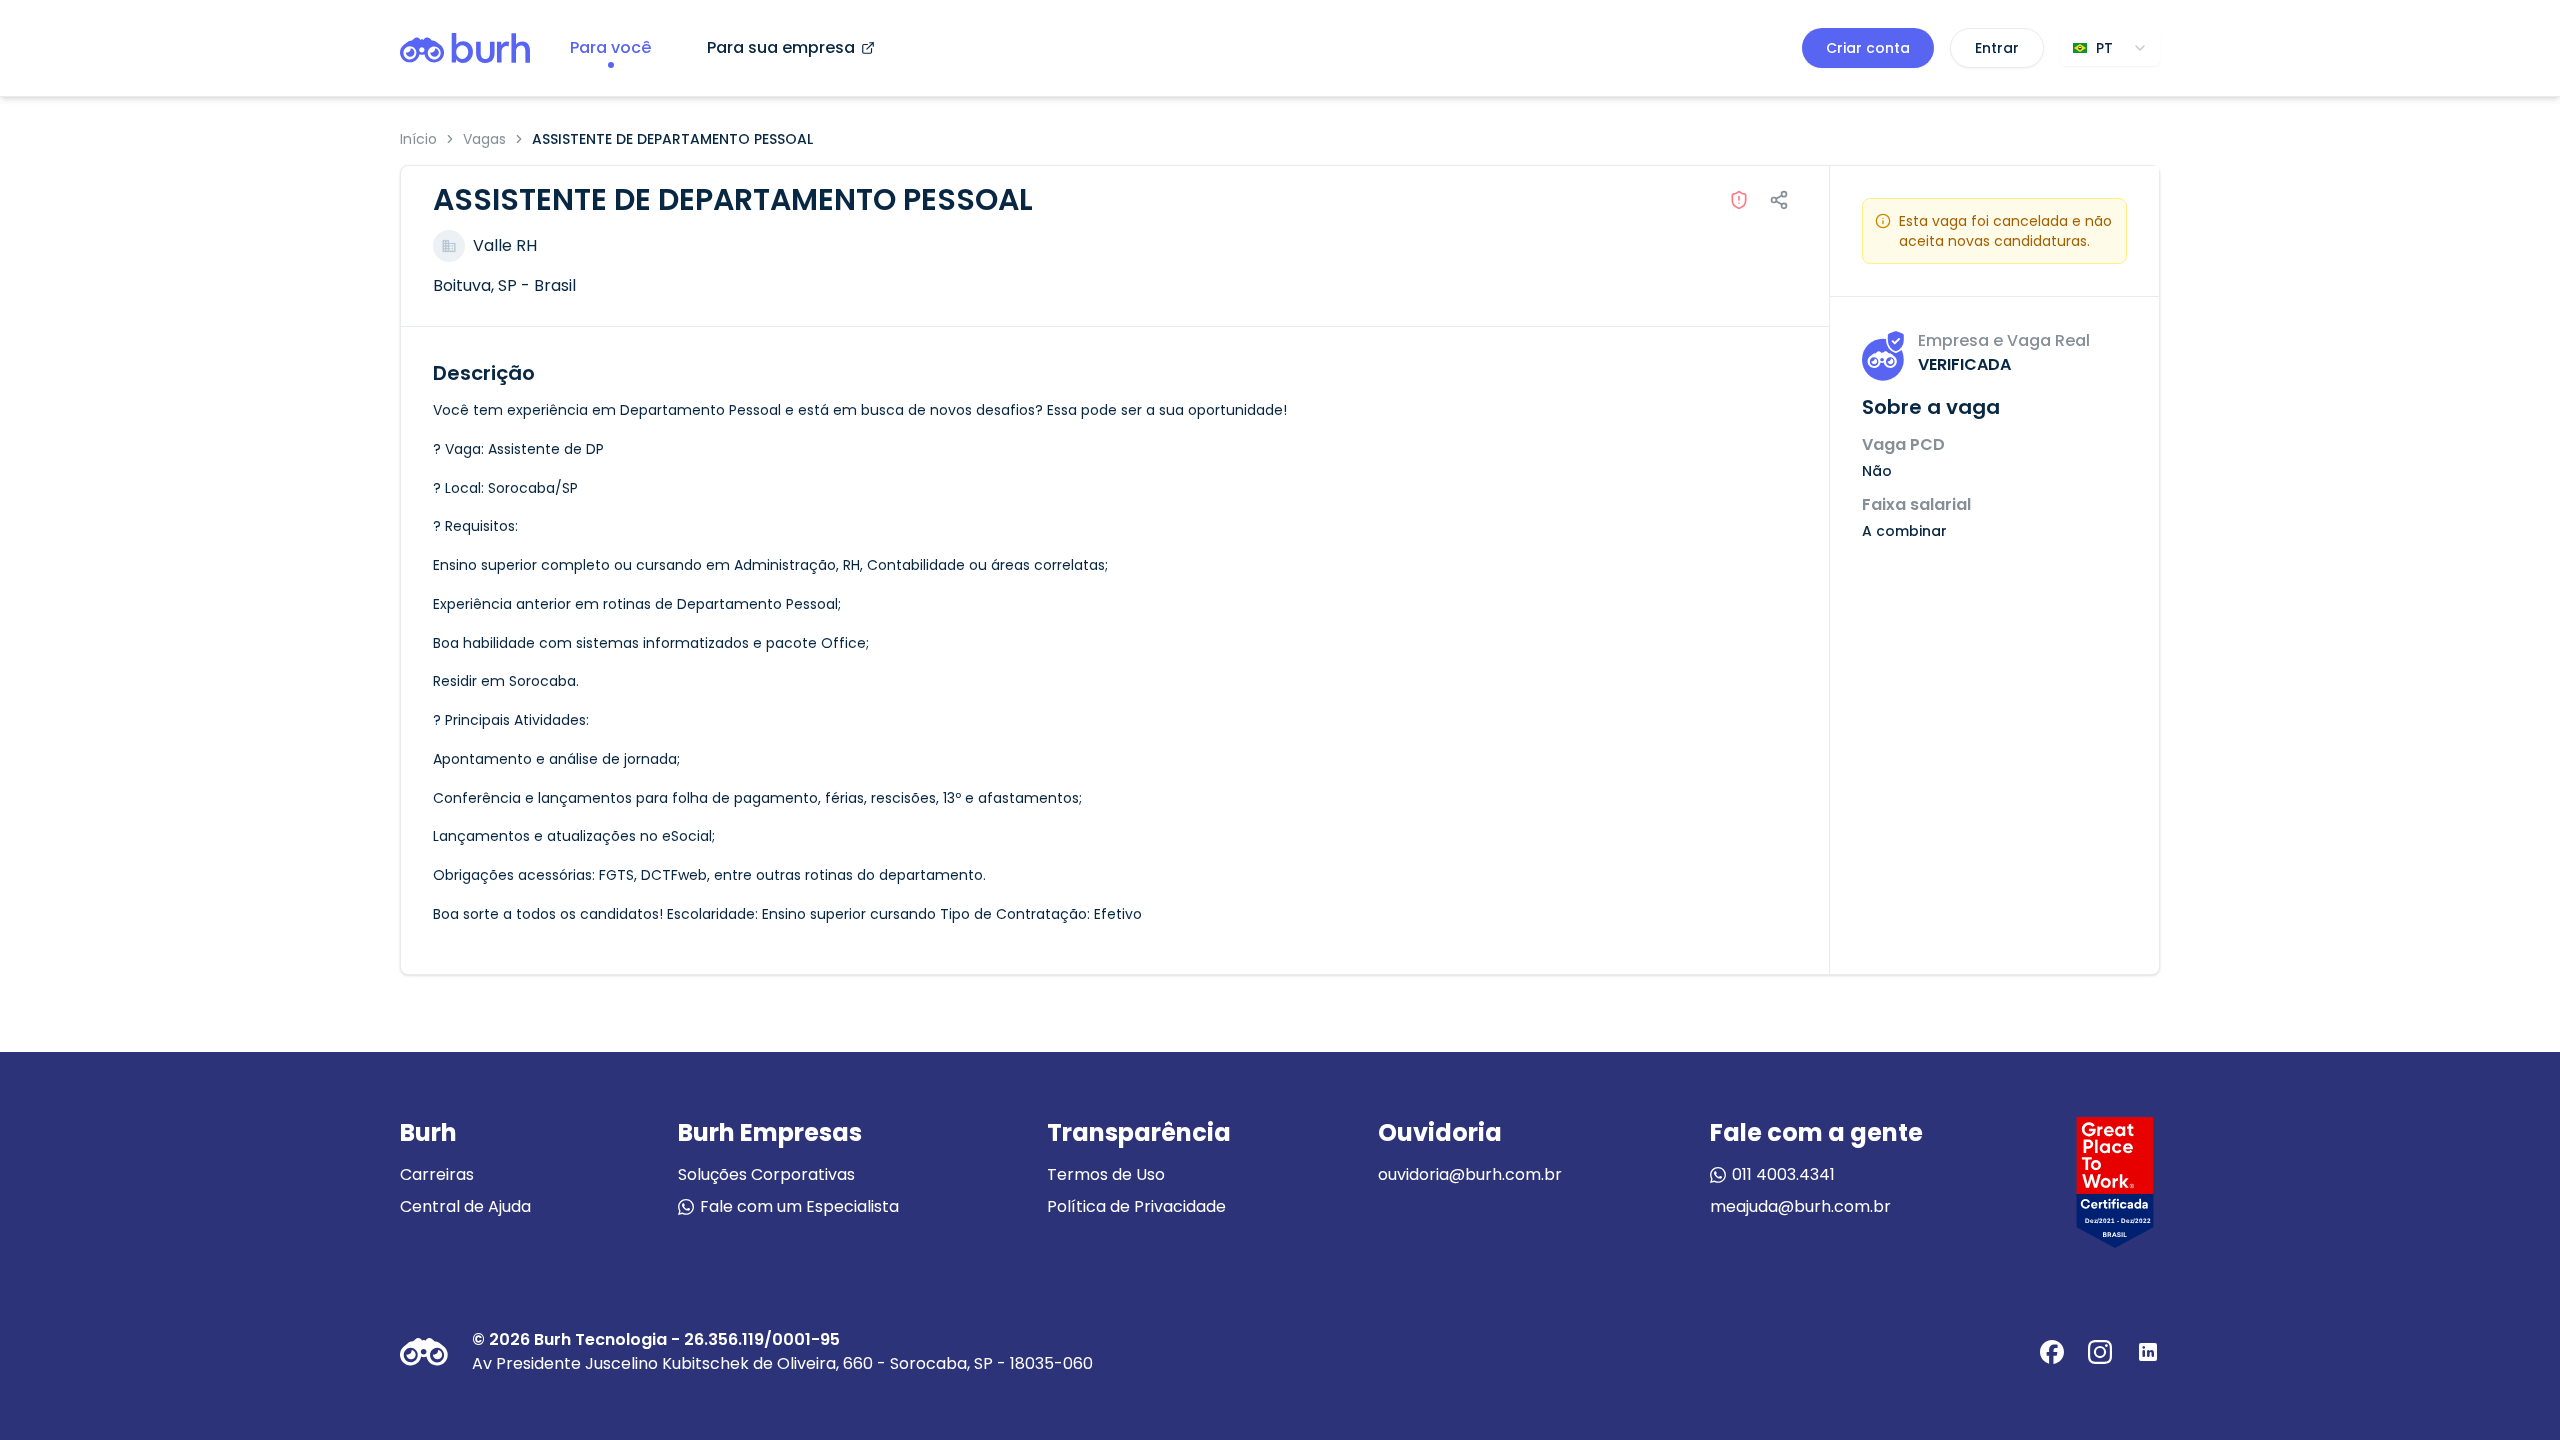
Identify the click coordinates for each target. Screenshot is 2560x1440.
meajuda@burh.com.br (1800, 1206)
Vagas (484, 139)
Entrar (1997, 48)
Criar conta (1868, 48)
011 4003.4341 (1783, 1174)
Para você (610, 47)
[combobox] (2110, 48)
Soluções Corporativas (766, 1174)
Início (418, 139)
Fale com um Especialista (799, 1206)
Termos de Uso (1106, 1174)
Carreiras (437, 1174)
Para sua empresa (781, 47)
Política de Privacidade (1136, 1206)
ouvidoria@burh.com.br (1470, 1174)
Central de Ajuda (465, 1206)
